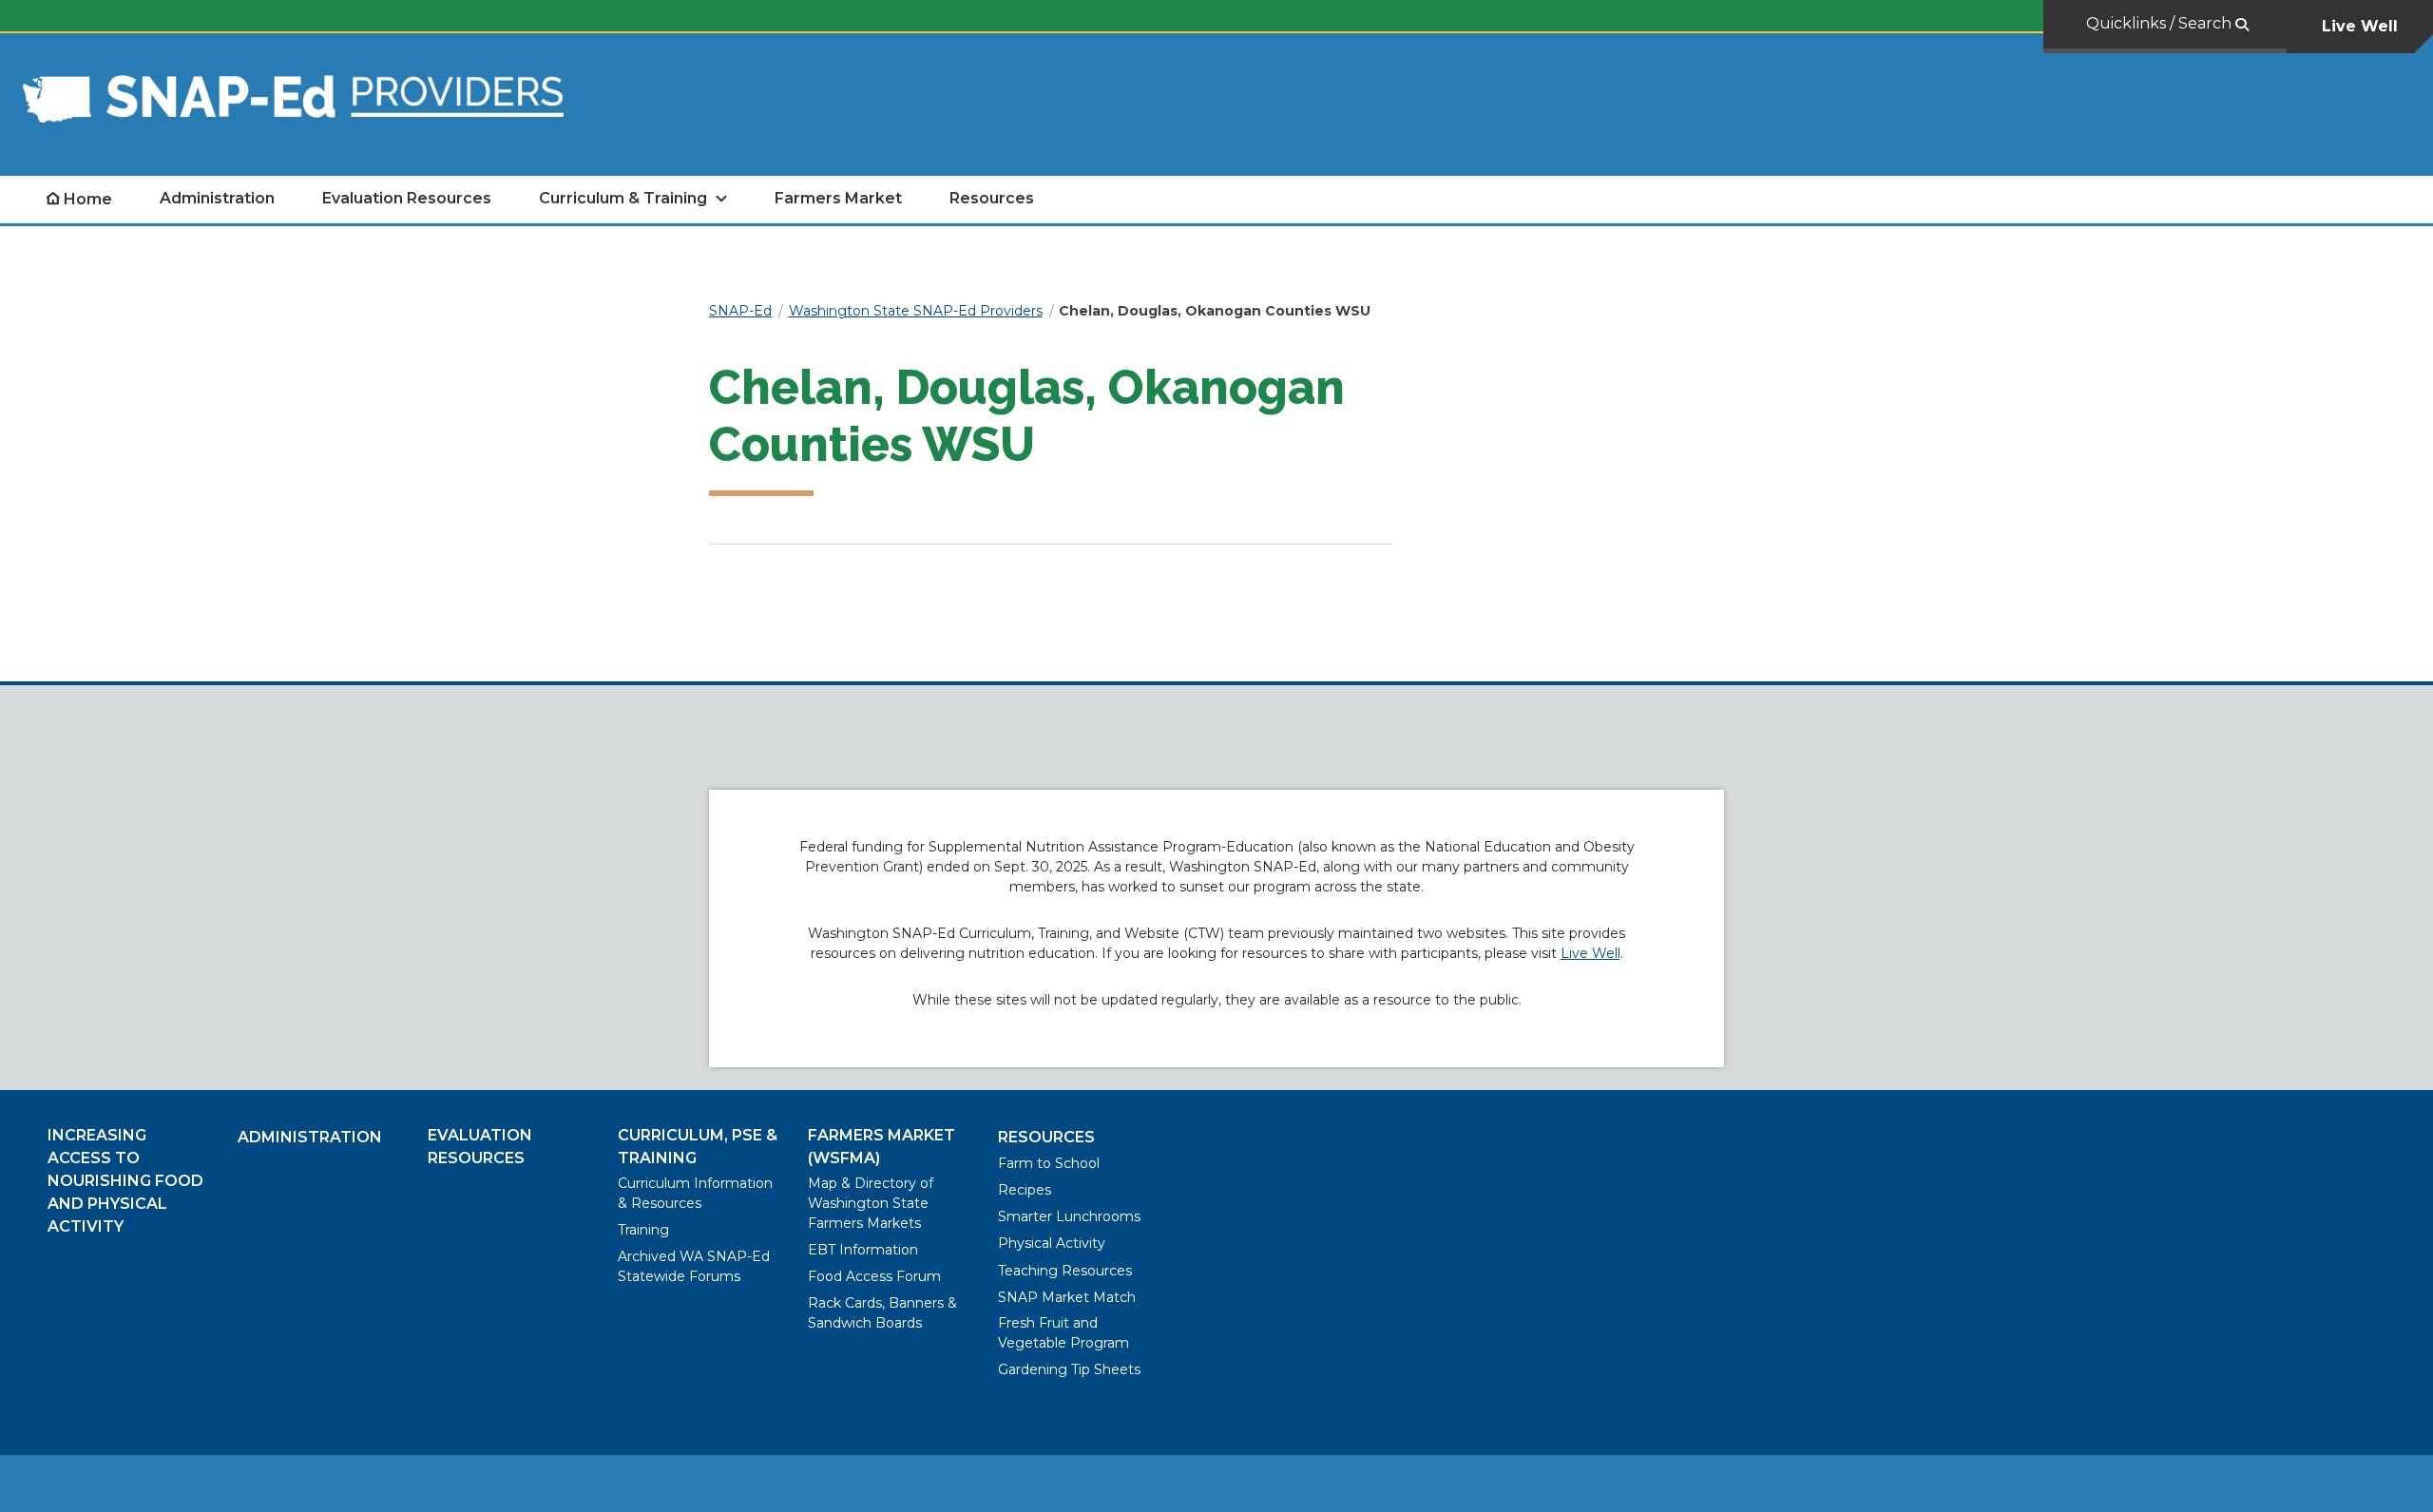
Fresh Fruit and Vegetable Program (1063, 1333)
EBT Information (863, 1250)
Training (643, 1230)
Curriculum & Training (623, 198)
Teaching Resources (1065, 1271)
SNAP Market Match (1067, 1297)
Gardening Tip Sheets (1069, 1369)
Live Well (2360, 26)
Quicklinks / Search (2161, 23)
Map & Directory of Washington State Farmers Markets (871, 1203)
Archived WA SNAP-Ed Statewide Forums (694, 1266)
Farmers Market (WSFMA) (881, 1147)
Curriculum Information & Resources (695, 1193)
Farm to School (1049, 1163)
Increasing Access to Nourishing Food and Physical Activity (125, 1181)
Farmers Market (838, 198)
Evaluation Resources (407, 198)
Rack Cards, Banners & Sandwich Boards (882, 1313)
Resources (992, 198)
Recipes (1025, 1190)
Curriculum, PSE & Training (698, 1147)
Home (88, 199)
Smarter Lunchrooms (1069, 1216)
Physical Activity (1052, 1243)
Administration (217, 198)
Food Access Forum (874, 1276)
